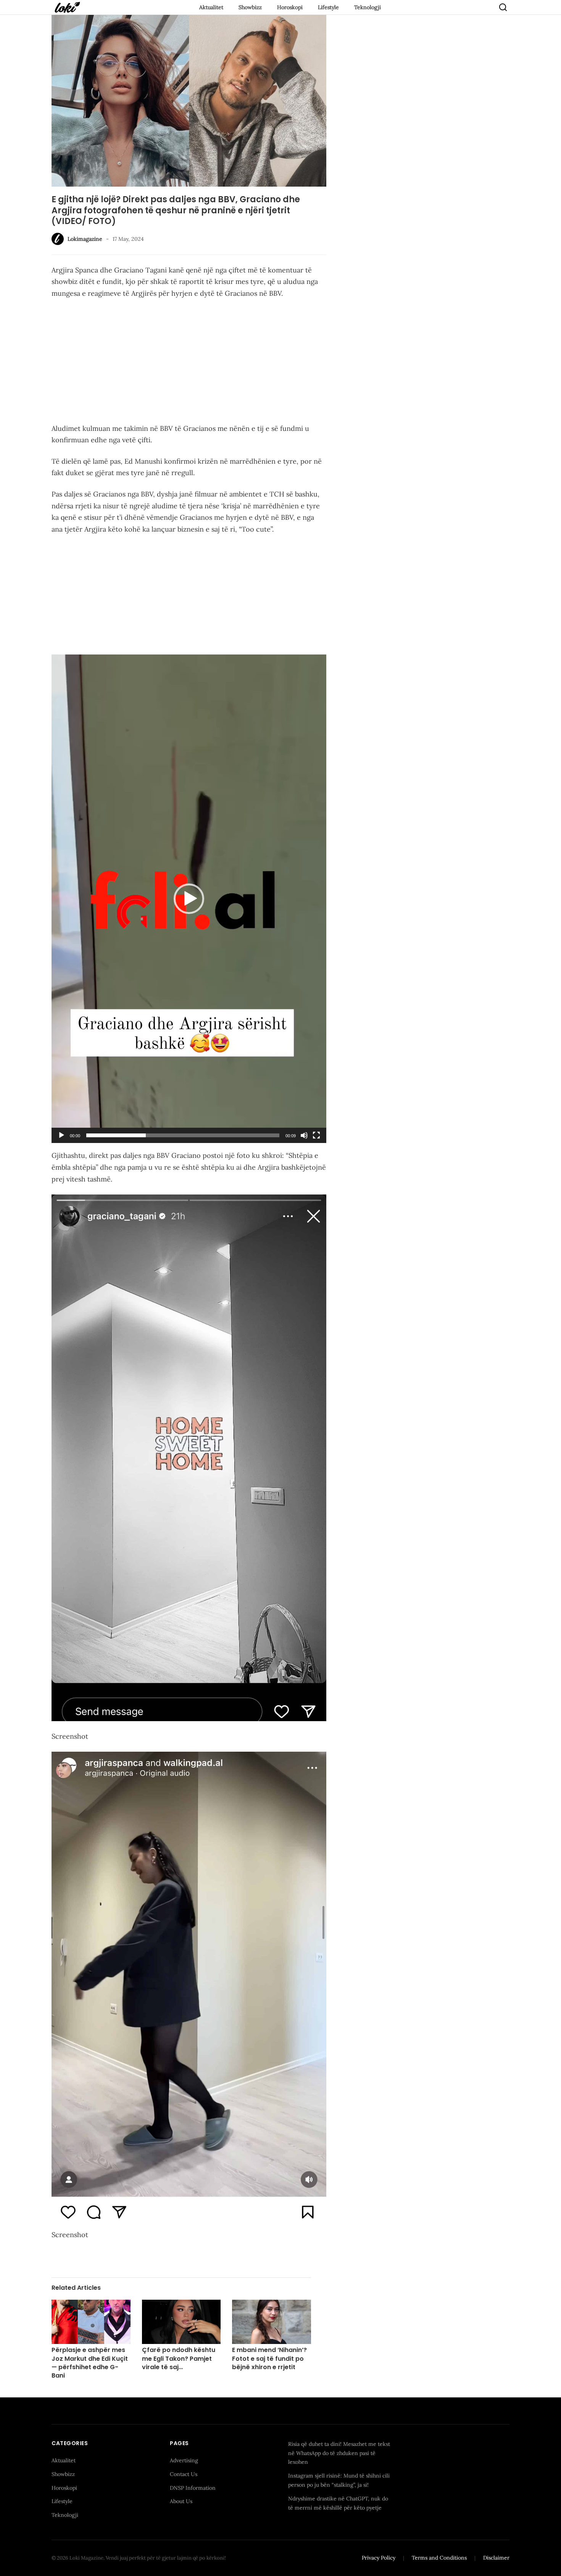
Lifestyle (328, 7)
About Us (181, 2501)
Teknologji (368, 7)
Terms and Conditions (439, 2558)
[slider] (183, 1135)
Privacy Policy (379, 2558)
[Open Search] (503, 7)
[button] (189, 899)
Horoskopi (290, 7)
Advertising (184, 2460)
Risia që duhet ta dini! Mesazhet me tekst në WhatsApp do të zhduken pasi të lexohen (339, 2453)
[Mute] (304, 1135)
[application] (189, 899)
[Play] (61, 1135)
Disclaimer (496, 2558)
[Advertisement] (189, 363)
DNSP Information (193, 2488)
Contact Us (184, 2474)
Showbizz (250, 7)
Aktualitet (211, 7)
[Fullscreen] (316, 1135)
